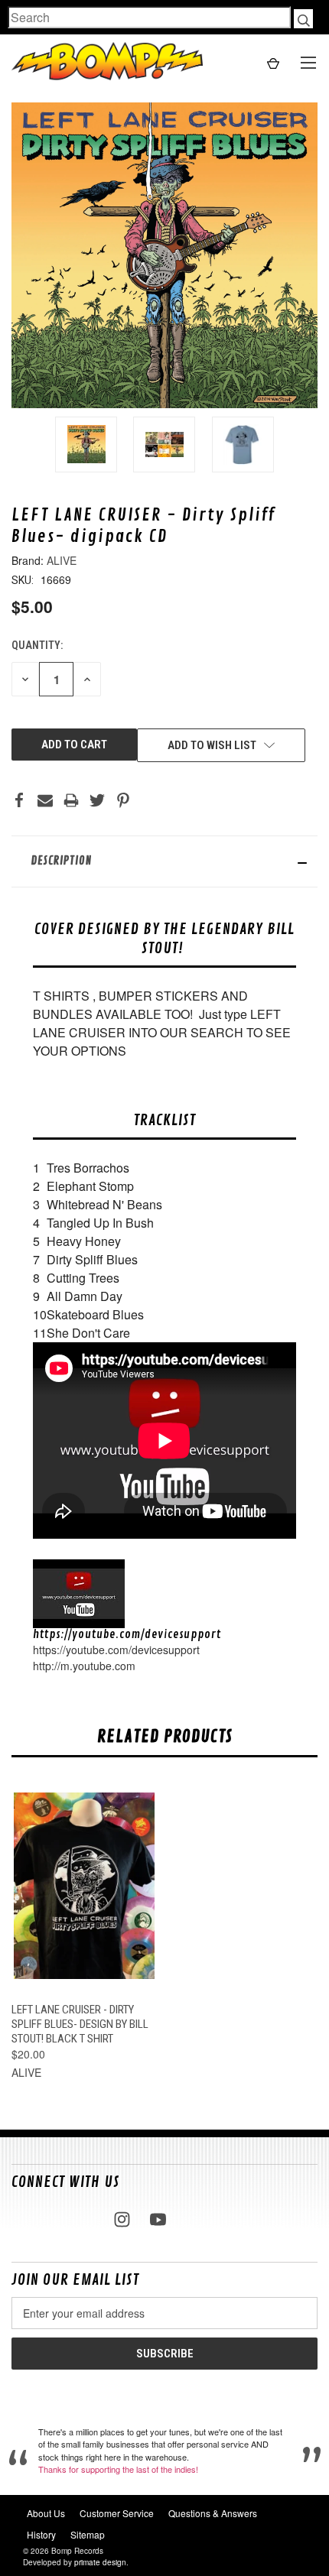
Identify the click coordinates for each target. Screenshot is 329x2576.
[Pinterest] (123, 800)
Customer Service (117, 2513)
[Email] (45, 800)
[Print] (71, 800)
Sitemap (88, 2534)
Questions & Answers (213, 2513)
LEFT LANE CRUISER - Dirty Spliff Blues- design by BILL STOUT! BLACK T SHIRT (80, 2024)
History (41, 2534)
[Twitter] (97, 800)
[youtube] (158, 2219)
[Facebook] (19, 800)
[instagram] (122, 2219)
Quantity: (37, 645)
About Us (46, 2513)
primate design (100, 2562)
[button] (164, 861)
